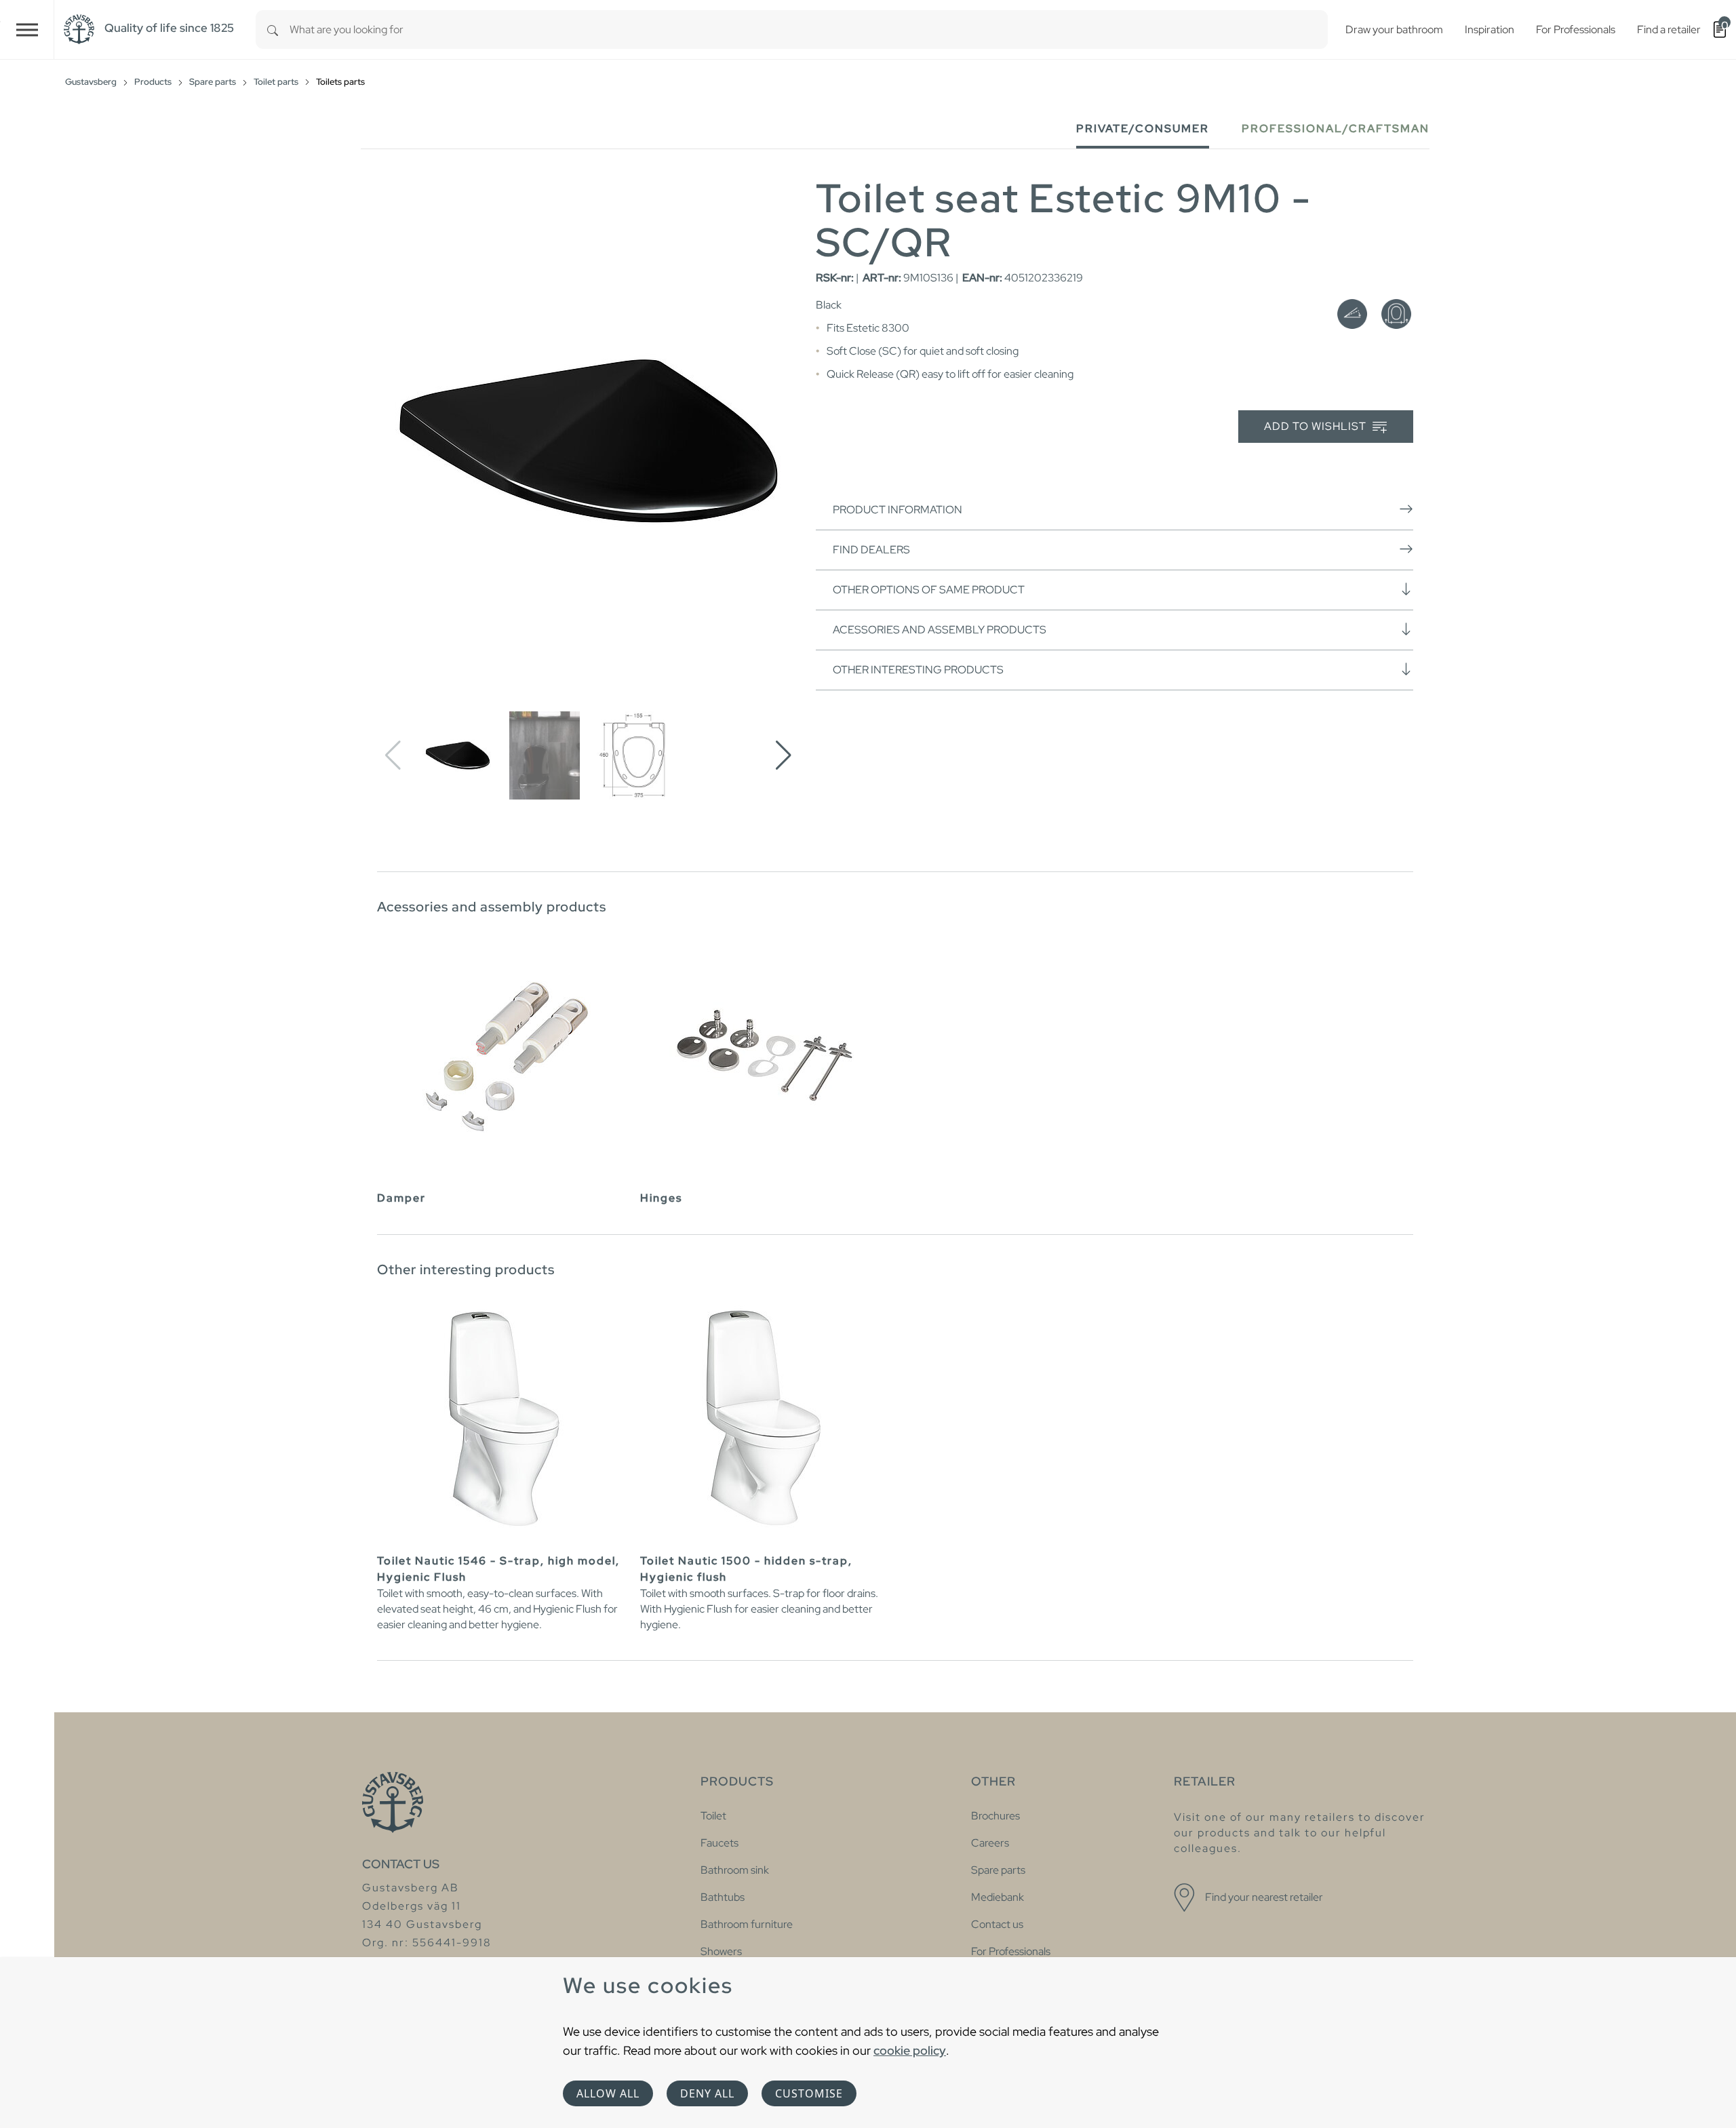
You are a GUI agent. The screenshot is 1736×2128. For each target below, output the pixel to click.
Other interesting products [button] (918, 670)
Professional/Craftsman (1336, 129)
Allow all (608, 2093)
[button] (784, 755)
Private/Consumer (1143, 129)
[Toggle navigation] (27, 29)
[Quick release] (1396, 314)
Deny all (707, 2093)
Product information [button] (897, 510)
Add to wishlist (1317, 426)
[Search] (273, 29)
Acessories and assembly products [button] (940, 630)
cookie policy (910, 2050)
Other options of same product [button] (929, 590)
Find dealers (871, 550)
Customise (809, 2093)
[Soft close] (1352, 314)
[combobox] (809, 29)
